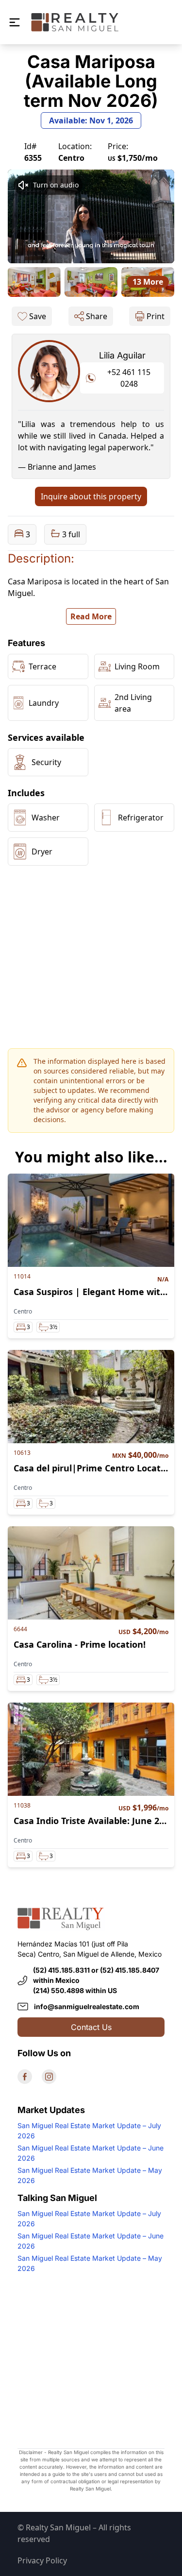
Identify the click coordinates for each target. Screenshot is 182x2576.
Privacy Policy (42, 2560)
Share (97, 316)
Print (156, 316)
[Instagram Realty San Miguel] (49, 2077)
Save (38, 316)
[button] (15, 22)
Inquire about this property (91, 496)
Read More (91, 616)
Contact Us (91, 2027)
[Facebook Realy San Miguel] (25, 2077)
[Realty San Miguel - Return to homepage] (75, 22)
